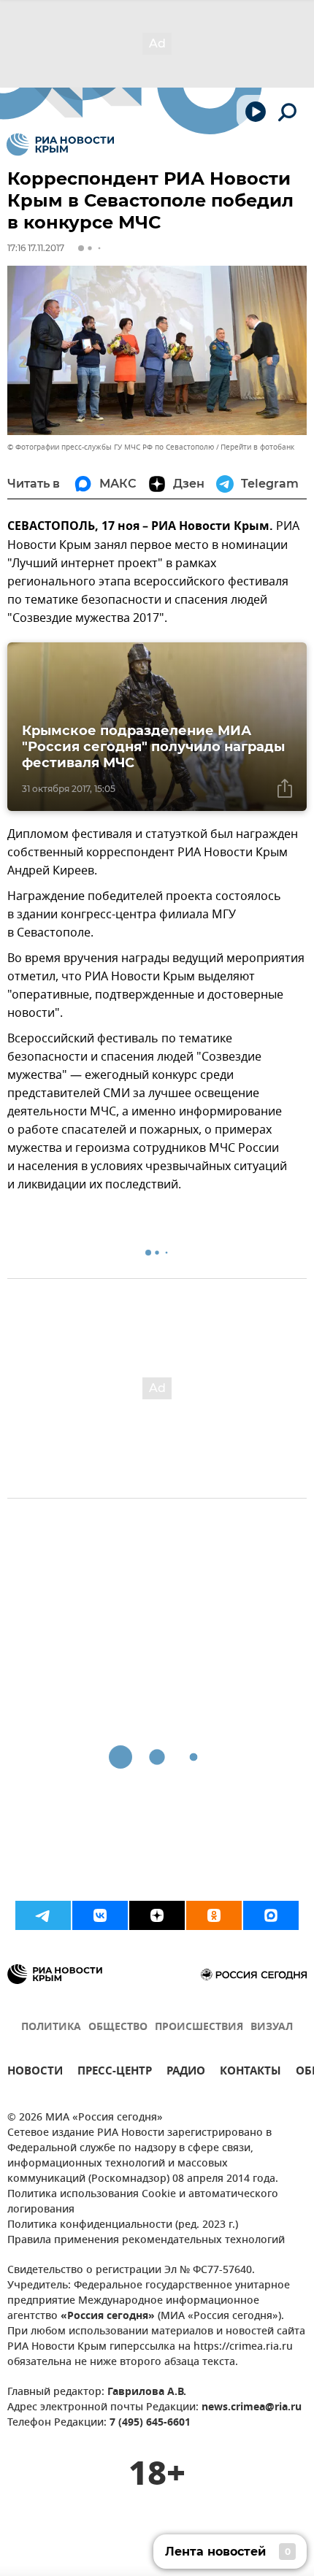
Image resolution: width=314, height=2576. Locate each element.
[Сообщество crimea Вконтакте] (100, 1915)
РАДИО (186, 2073)
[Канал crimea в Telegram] (43, 1915)
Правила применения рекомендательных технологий (146, 2241)
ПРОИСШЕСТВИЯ (199, 2027)
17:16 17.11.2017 (36, 248)
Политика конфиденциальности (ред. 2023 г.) (123, 2225)
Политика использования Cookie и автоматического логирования (143, 2202)
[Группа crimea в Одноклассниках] (214, 1915)
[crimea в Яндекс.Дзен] (157, 1915)
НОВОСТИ (35, 2073)
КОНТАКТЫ (250, 2073)
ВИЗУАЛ (272, 2027)
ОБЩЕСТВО (118, 2027)
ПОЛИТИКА (51, 2027)
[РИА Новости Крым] (60, 145)
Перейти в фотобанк (257, 447)
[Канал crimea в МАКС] (271, 1915)
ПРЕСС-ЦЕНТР (115, 2073)
